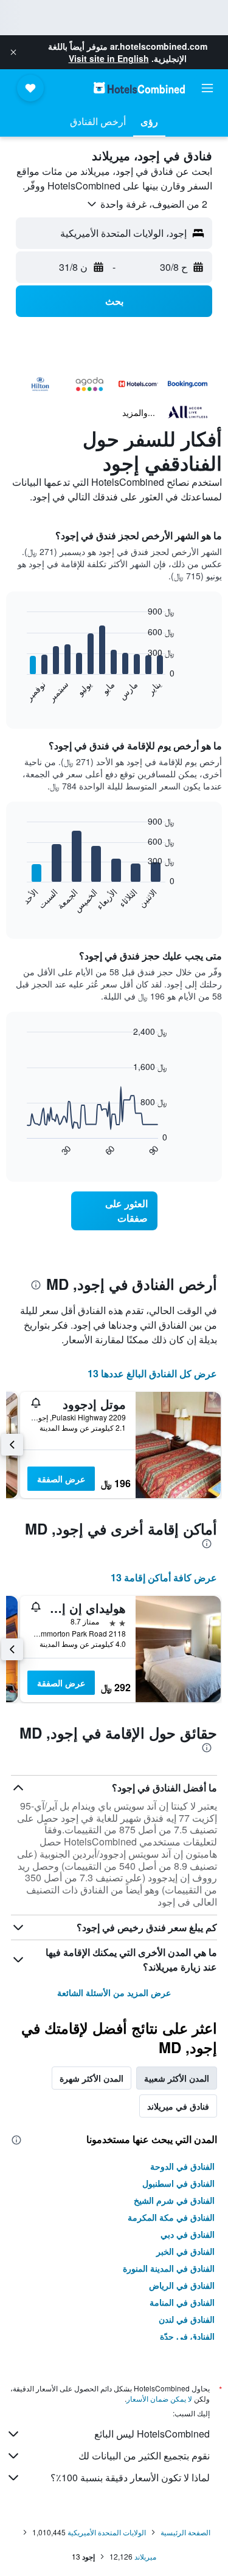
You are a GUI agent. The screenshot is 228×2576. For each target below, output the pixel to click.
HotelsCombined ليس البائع (152, 2434)
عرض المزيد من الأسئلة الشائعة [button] (114, 1992)
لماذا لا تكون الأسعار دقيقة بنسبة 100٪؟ (130, 2477)
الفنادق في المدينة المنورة (169, 2268)
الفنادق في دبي (188, 2234)
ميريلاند (145, 2556)
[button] (13, 52)
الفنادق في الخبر (185, 2251)
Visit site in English (109, 58)
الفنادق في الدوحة (182, 2166)
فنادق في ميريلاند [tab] (178, 2106)
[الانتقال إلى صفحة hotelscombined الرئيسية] (139, 88)
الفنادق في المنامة (182, 2302)
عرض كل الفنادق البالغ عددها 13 (152, 1373)
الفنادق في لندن (187, 2319)
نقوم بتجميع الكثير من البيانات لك (144, 2455)
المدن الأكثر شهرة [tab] (92, 2078)
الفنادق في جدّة (187, 2336)
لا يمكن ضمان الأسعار (159, 2398)
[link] (114, 1211)
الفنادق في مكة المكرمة (171, 2217)
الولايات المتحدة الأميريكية (107, 2532)
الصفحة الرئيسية (185, 2532)
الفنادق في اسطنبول (178, 2183)
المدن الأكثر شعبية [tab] (177, 2078)
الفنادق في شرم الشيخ (174, 2200)
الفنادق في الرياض (182, 2285)
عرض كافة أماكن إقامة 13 (164, 1577)
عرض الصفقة (61, 1479)
